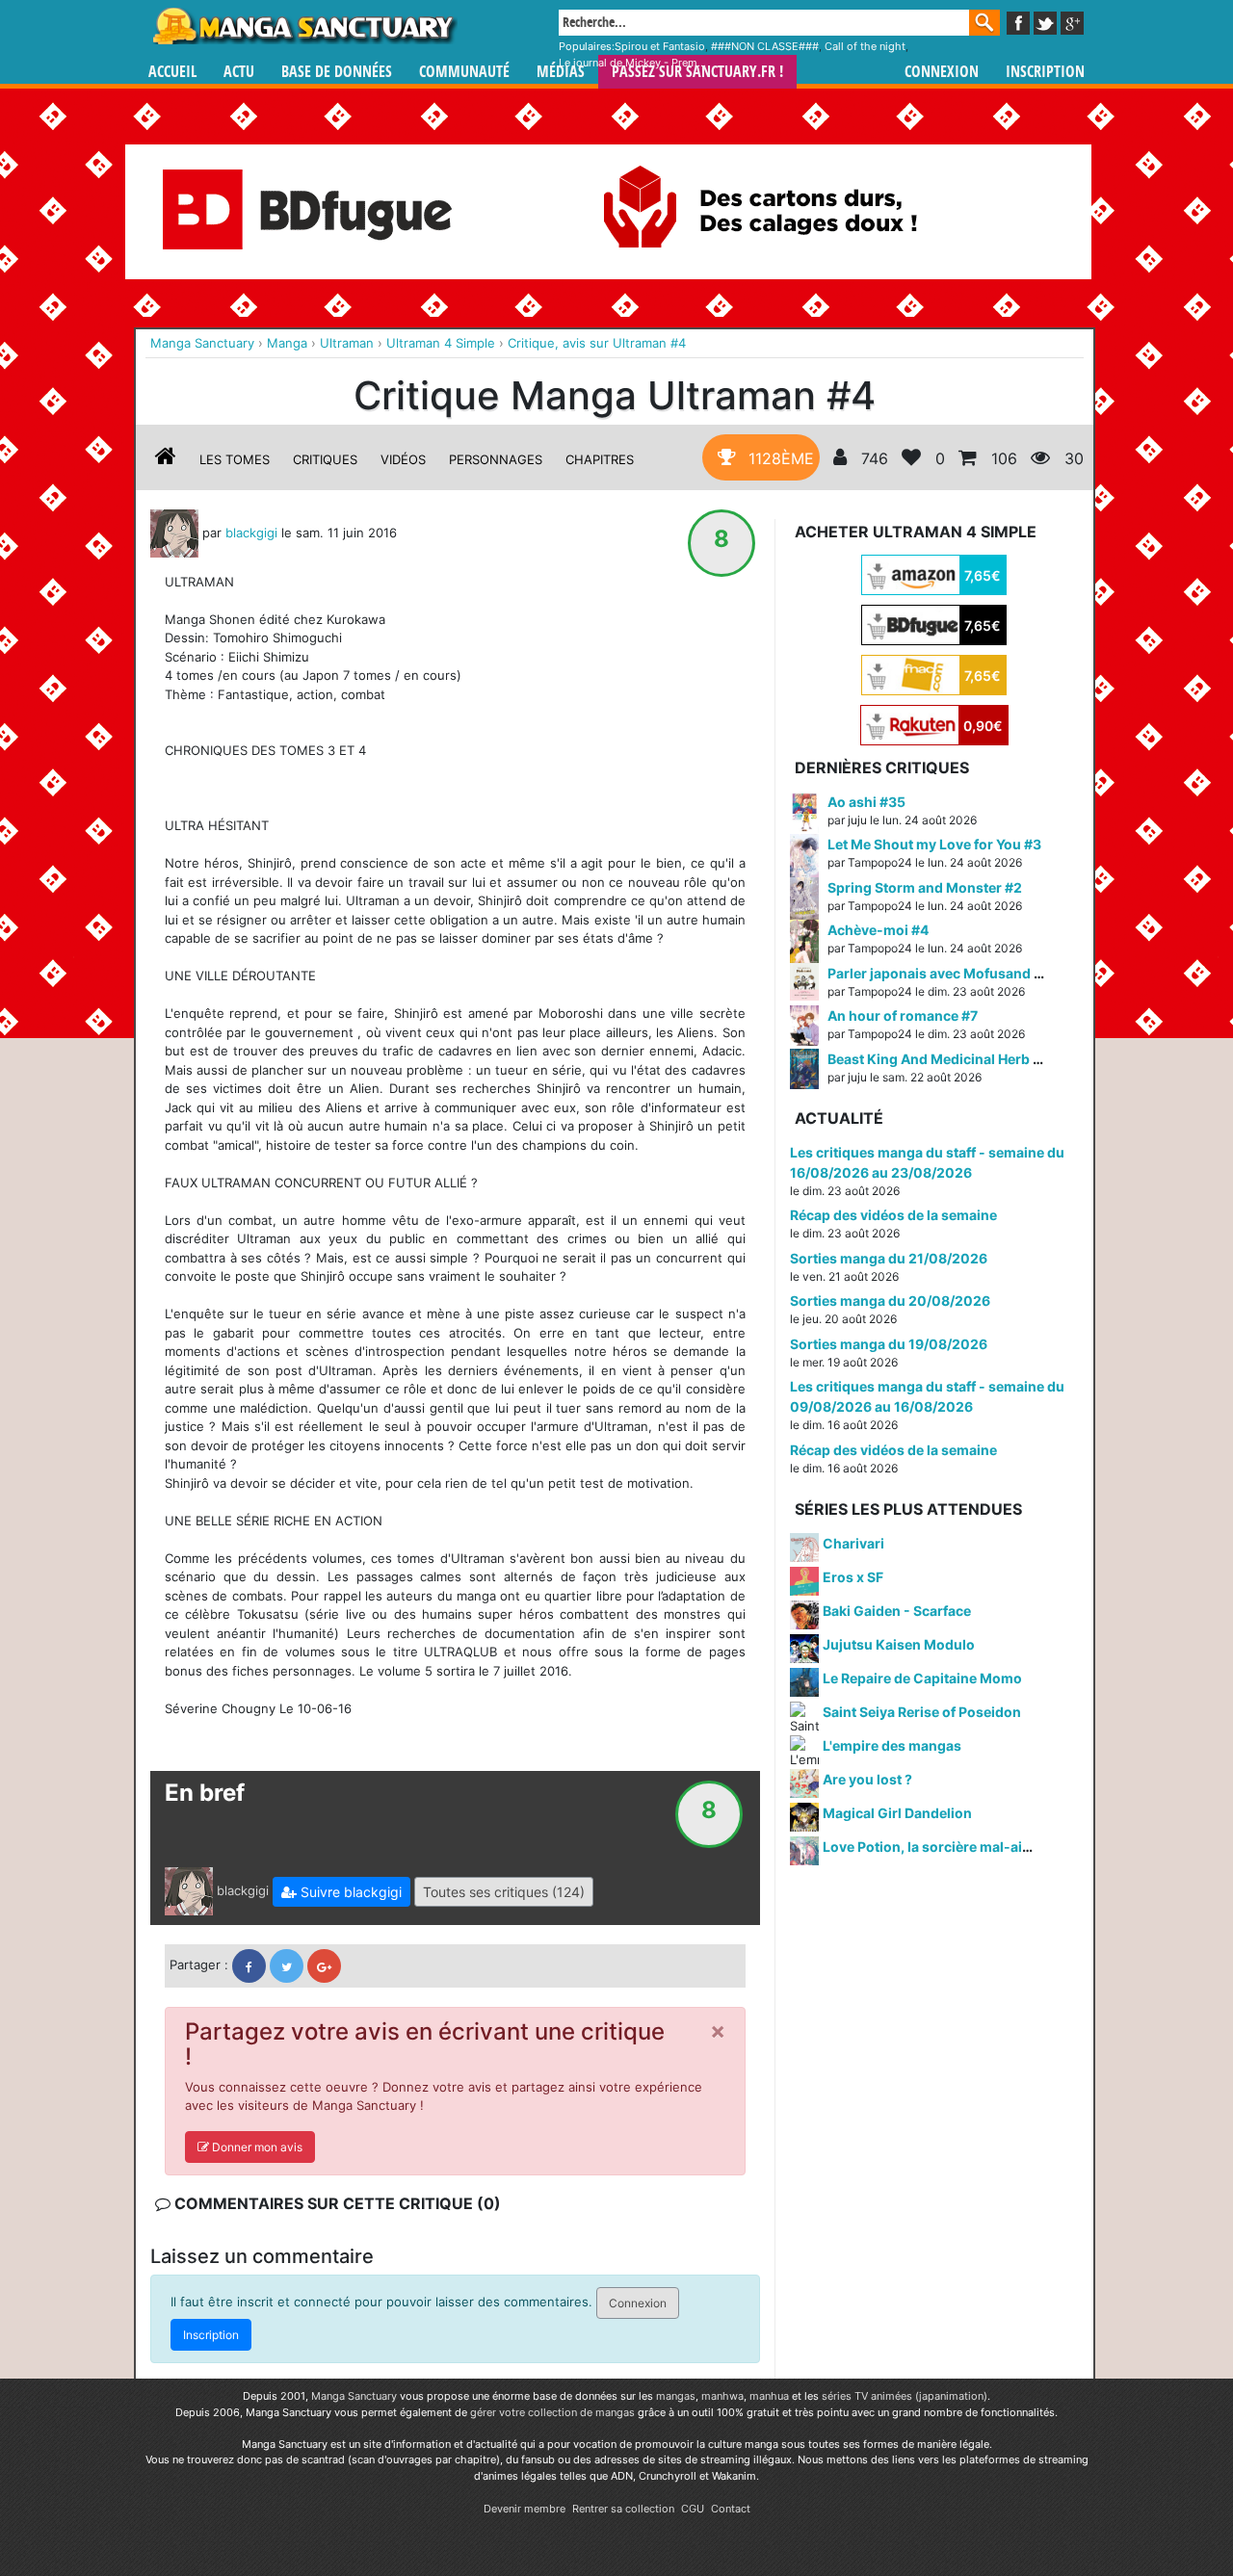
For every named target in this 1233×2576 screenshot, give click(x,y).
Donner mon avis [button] (256, 2147)
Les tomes (235, 459)
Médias (561, 72)
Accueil (172, 72)
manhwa (722, 2396)
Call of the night (865, 46)
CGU (693, 2509)
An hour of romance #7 (903, 1015)
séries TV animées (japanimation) (905, 2396)
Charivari (853, 1543)
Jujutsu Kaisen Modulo (899, 1644)
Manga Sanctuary (354, 2396)
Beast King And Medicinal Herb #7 (938, 1059)
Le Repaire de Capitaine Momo (922, 1678)
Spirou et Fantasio (660, 46)
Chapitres (600, 459)
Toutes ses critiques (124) (504, 1892)
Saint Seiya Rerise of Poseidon (922, 1712)
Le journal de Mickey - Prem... (632, 63)
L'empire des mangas (892, 1745)
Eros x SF (853, 1577)
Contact (731, 2509)
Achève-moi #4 (878, 930)
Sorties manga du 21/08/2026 (889, 1258)
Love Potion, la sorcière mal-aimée (936, 1847)
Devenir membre (525, 2509)
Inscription (1045, 72)
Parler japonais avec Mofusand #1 (938, 973)
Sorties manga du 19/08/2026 (889, 1344)
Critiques (325, 459)
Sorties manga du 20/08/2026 (890, 1301)
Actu (239, 72)
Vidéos (403, 459)
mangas (676, 2396)
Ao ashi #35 (866, 802)
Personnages (496, 459)
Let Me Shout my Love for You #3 (934, 844)
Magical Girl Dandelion (897, 1813)
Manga (303, 26)
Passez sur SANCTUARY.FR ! (697, 72)
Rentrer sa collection (623, 2509)
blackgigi (251, 532)
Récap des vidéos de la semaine (893, 1215)
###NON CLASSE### (765, 46)
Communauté (464, 72)
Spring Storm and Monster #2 (925, 887)
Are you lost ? (867, 1779)
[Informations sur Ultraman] (166, 459)
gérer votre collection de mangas (552, 2412)
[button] (341, 1892)
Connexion (942, 72)
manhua (769, 2396)
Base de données (337, 72)
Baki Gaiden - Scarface (897, 1611)
